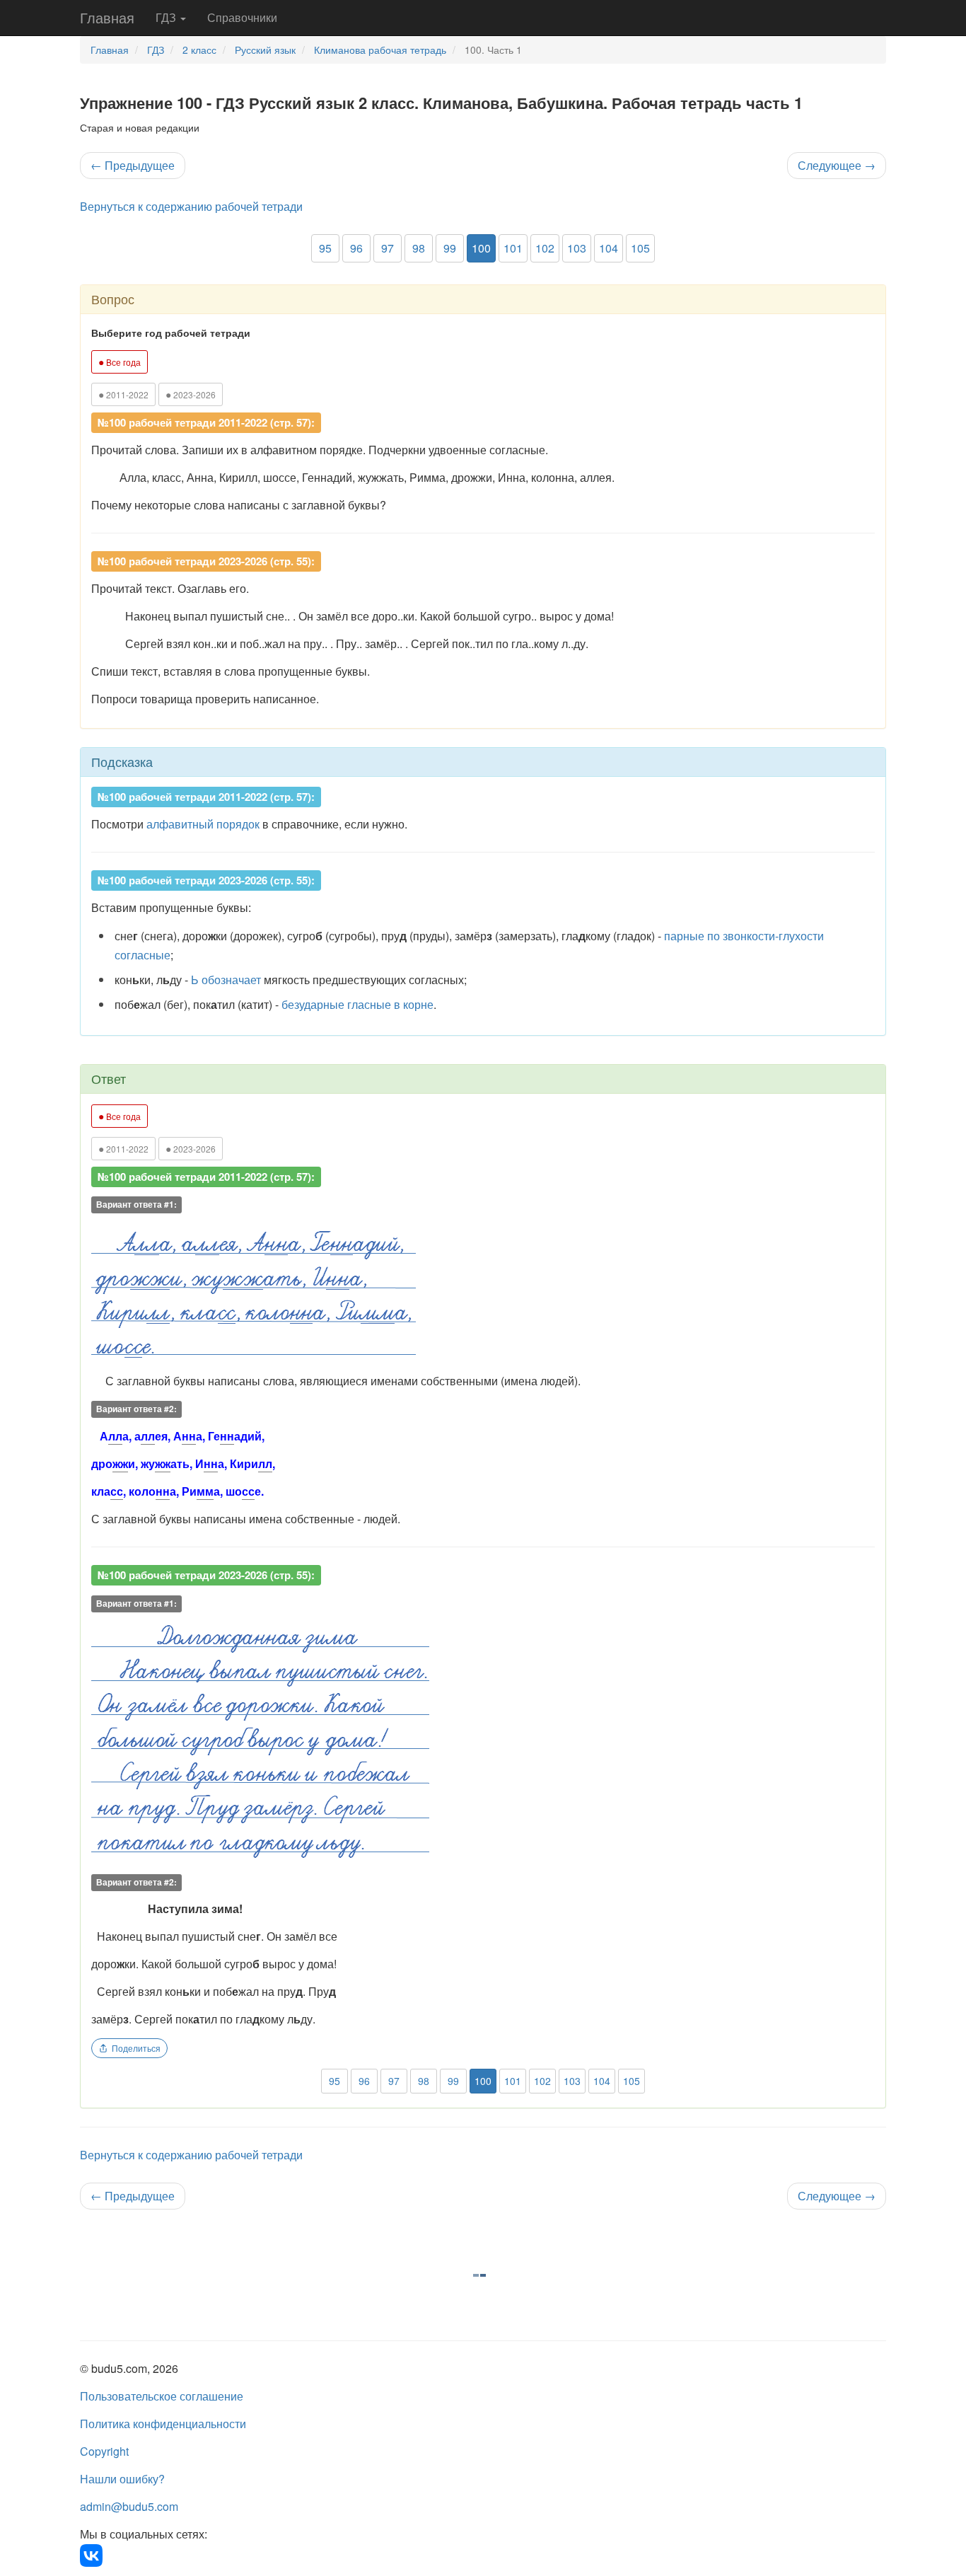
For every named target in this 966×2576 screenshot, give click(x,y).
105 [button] (640, 248)
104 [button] (609, 248)
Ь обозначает (226, 980)
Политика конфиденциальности (163, 2424)
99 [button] (450, 248)
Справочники (242, 17)
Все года (120, 362)
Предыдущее (133, 165)
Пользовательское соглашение (162, 2396)
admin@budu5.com (129, 2506)
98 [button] (419, 248)
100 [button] (481, 248)
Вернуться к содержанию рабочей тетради (191, 206)
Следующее (837, 165)
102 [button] (545, 248)
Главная (107, 17)
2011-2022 (123, 394)
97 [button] (388, 248)
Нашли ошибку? (122, 2479)
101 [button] (513, 248)
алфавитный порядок (203, 824)
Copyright (104, 2451)
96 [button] (356, 248)
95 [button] (325, 248)
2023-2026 (191, 394)
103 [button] (577, 248)
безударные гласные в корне (357, 1004)
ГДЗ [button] (167, 17)
